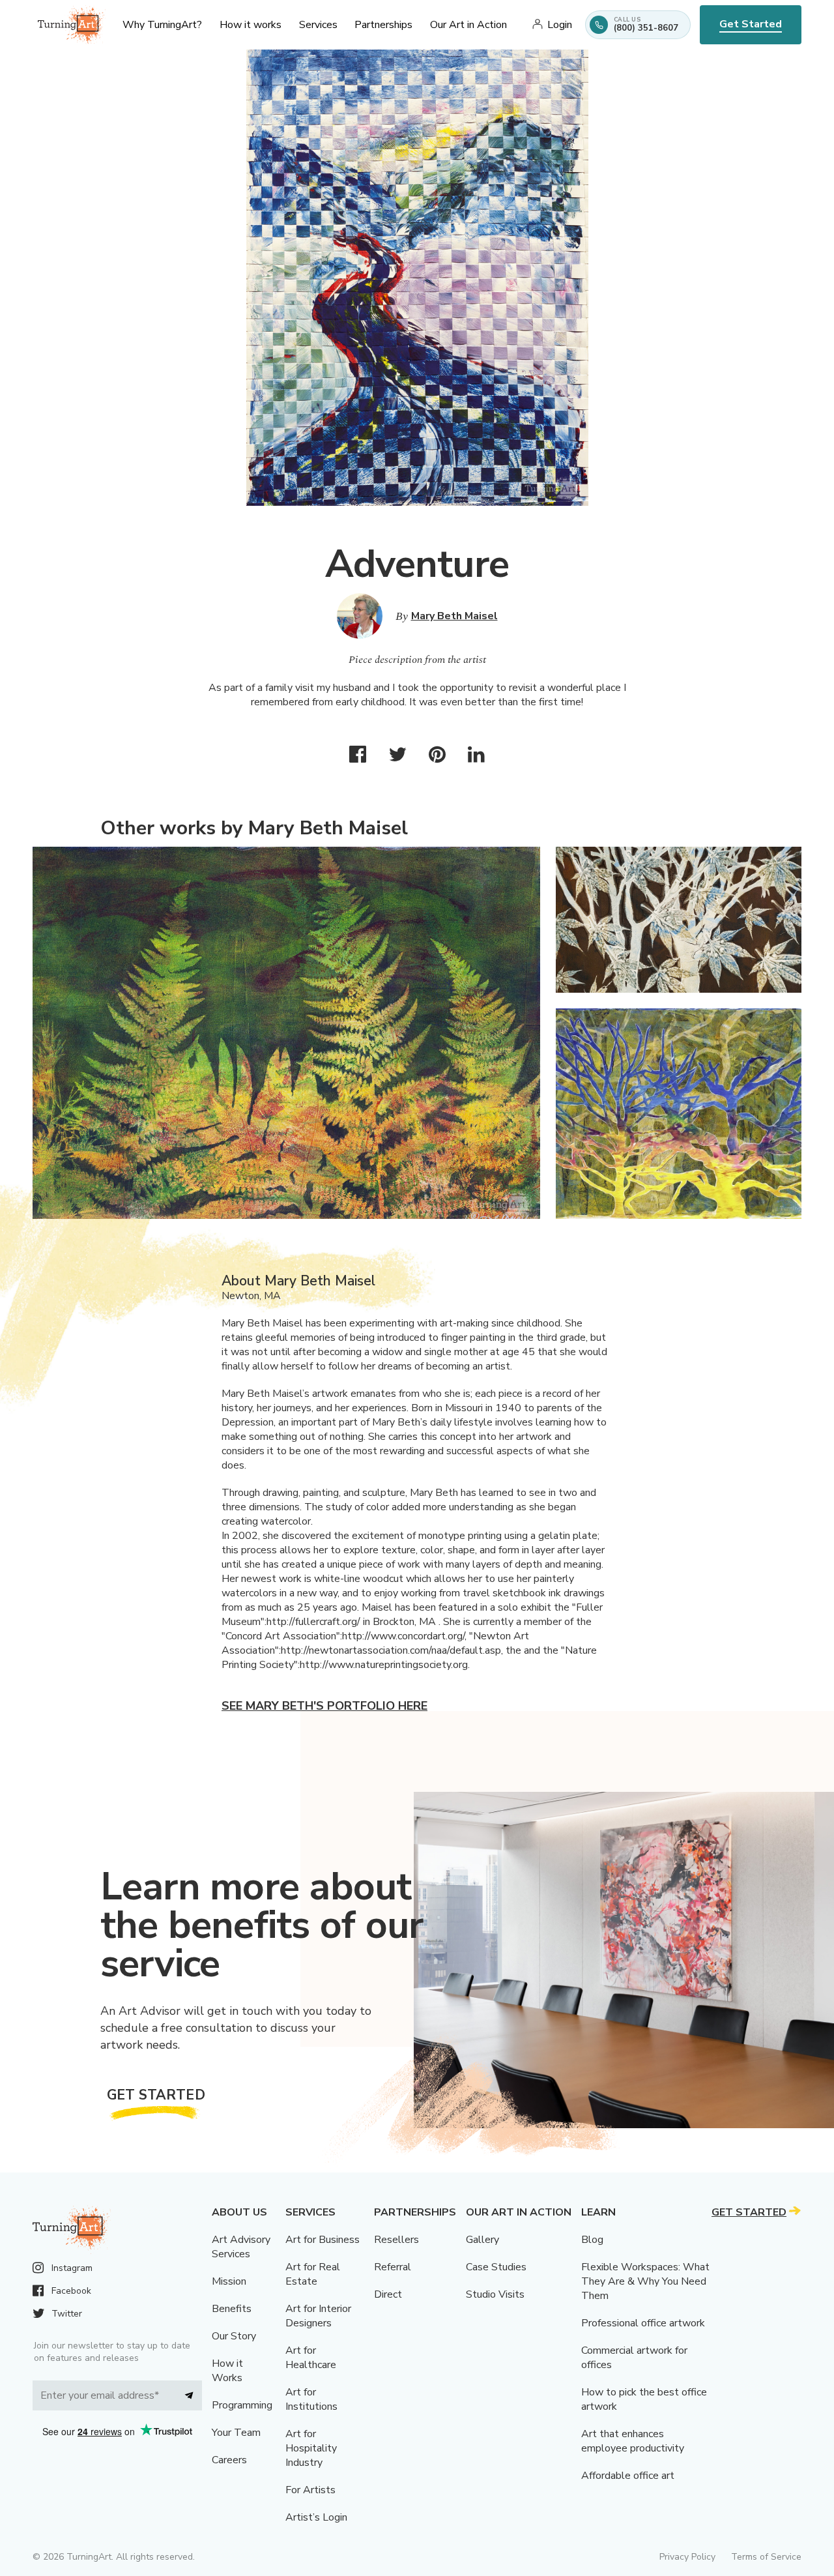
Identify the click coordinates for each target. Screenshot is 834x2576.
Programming (242, 2405)
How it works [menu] (251, 25)
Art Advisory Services (241, 2247)
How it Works (227, 2371)
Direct (388, 2294)
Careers (229, 2460)
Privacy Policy (687, 2557)
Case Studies (496, 2267)
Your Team (236, 2433)
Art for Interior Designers (318, 2316)
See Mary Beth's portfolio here (324, 1706)
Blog (592, 2240)
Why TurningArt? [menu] (162, 25)
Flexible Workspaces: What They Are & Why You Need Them (645, 2281)
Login (560, 25)
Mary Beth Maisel (454, 616)
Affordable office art (628, 2476)
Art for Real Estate (313, 2274)
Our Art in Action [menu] (468, 25)
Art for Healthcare (311, 2358)
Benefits (232, 2309)
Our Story (234, 2336)
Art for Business (323, 2240)
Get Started (751, 24)
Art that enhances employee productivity (633, 2441)
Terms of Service (766, 2557)
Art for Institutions (311, 2399)
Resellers (396, 2240)
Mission (229, 2281)
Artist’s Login (316, 2517)
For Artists (310, 2490)
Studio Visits (495, 2294)
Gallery (482, 2240)
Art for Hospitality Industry (311, 2448)
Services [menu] (318, 25)
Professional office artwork (643, 2323)
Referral (393, 2267)
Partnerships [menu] (383, 25)
